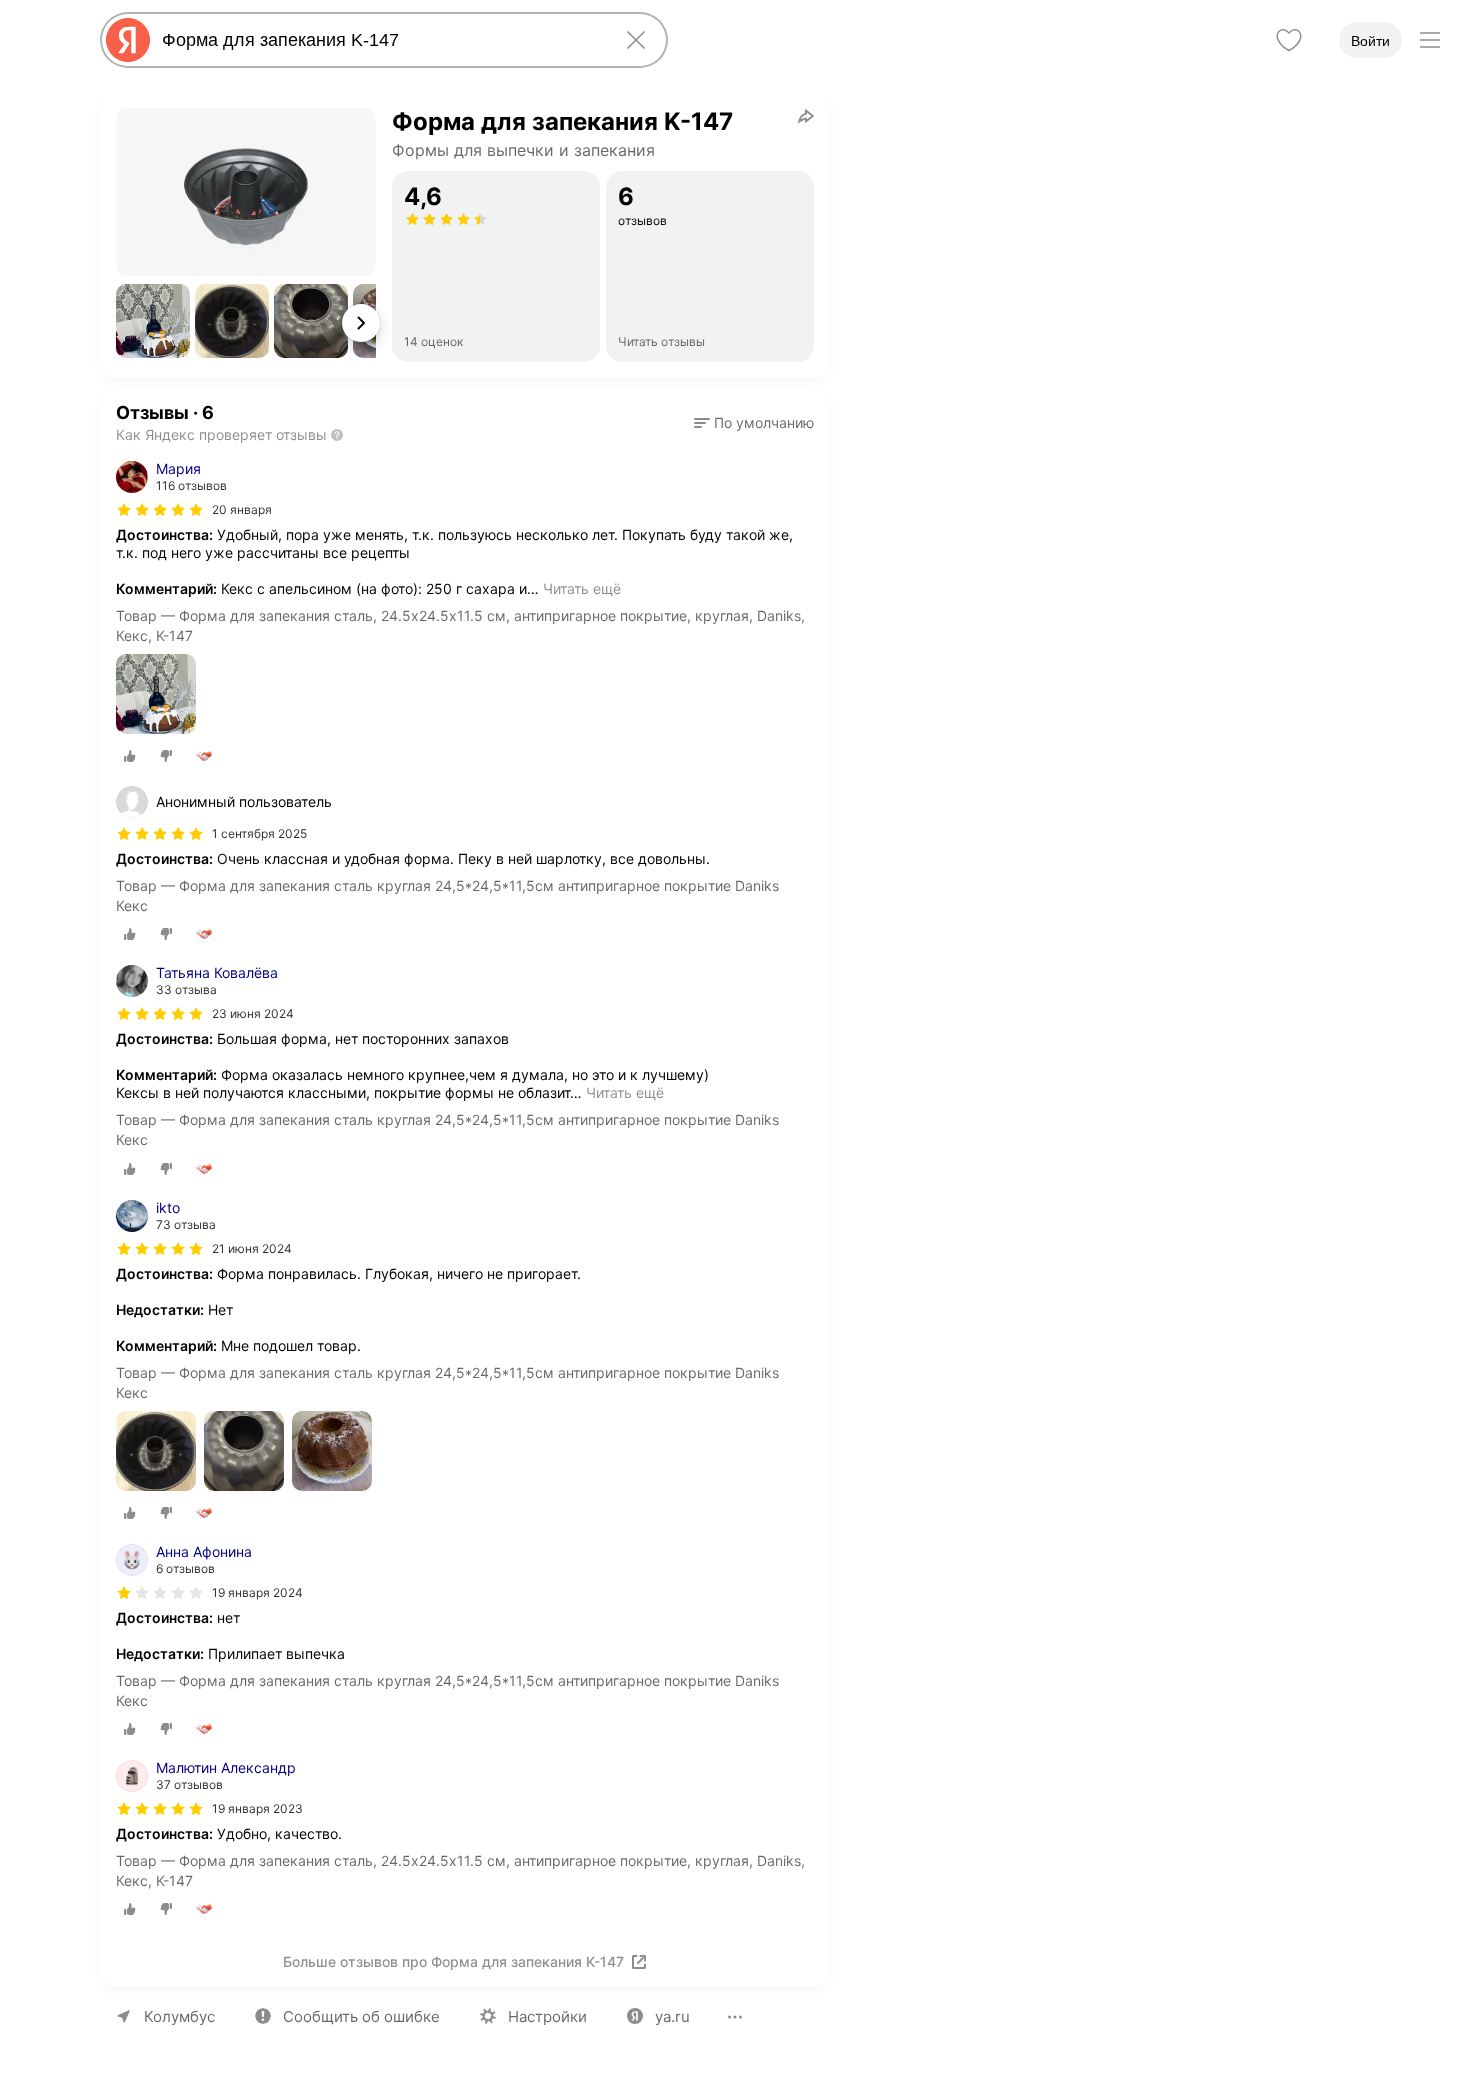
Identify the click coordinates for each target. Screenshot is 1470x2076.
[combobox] (380, 40)
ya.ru (672, 2016)
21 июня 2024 (252, 1248)
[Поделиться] (806, 116)
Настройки (547, 2016)
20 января (242, 509)
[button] (153, 321)
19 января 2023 (257, 1808)
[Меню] (1430, 40)
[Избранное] (1289, 40)
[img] (160, 510)
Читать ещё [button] (582, 588)
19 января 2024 (257, 1592)
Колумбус (179, 2016)
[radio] (130, 756)
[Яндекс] (128, 40)
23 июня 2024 (253, 1013)
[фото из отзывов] (156, 695)
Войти (1370, 41)
